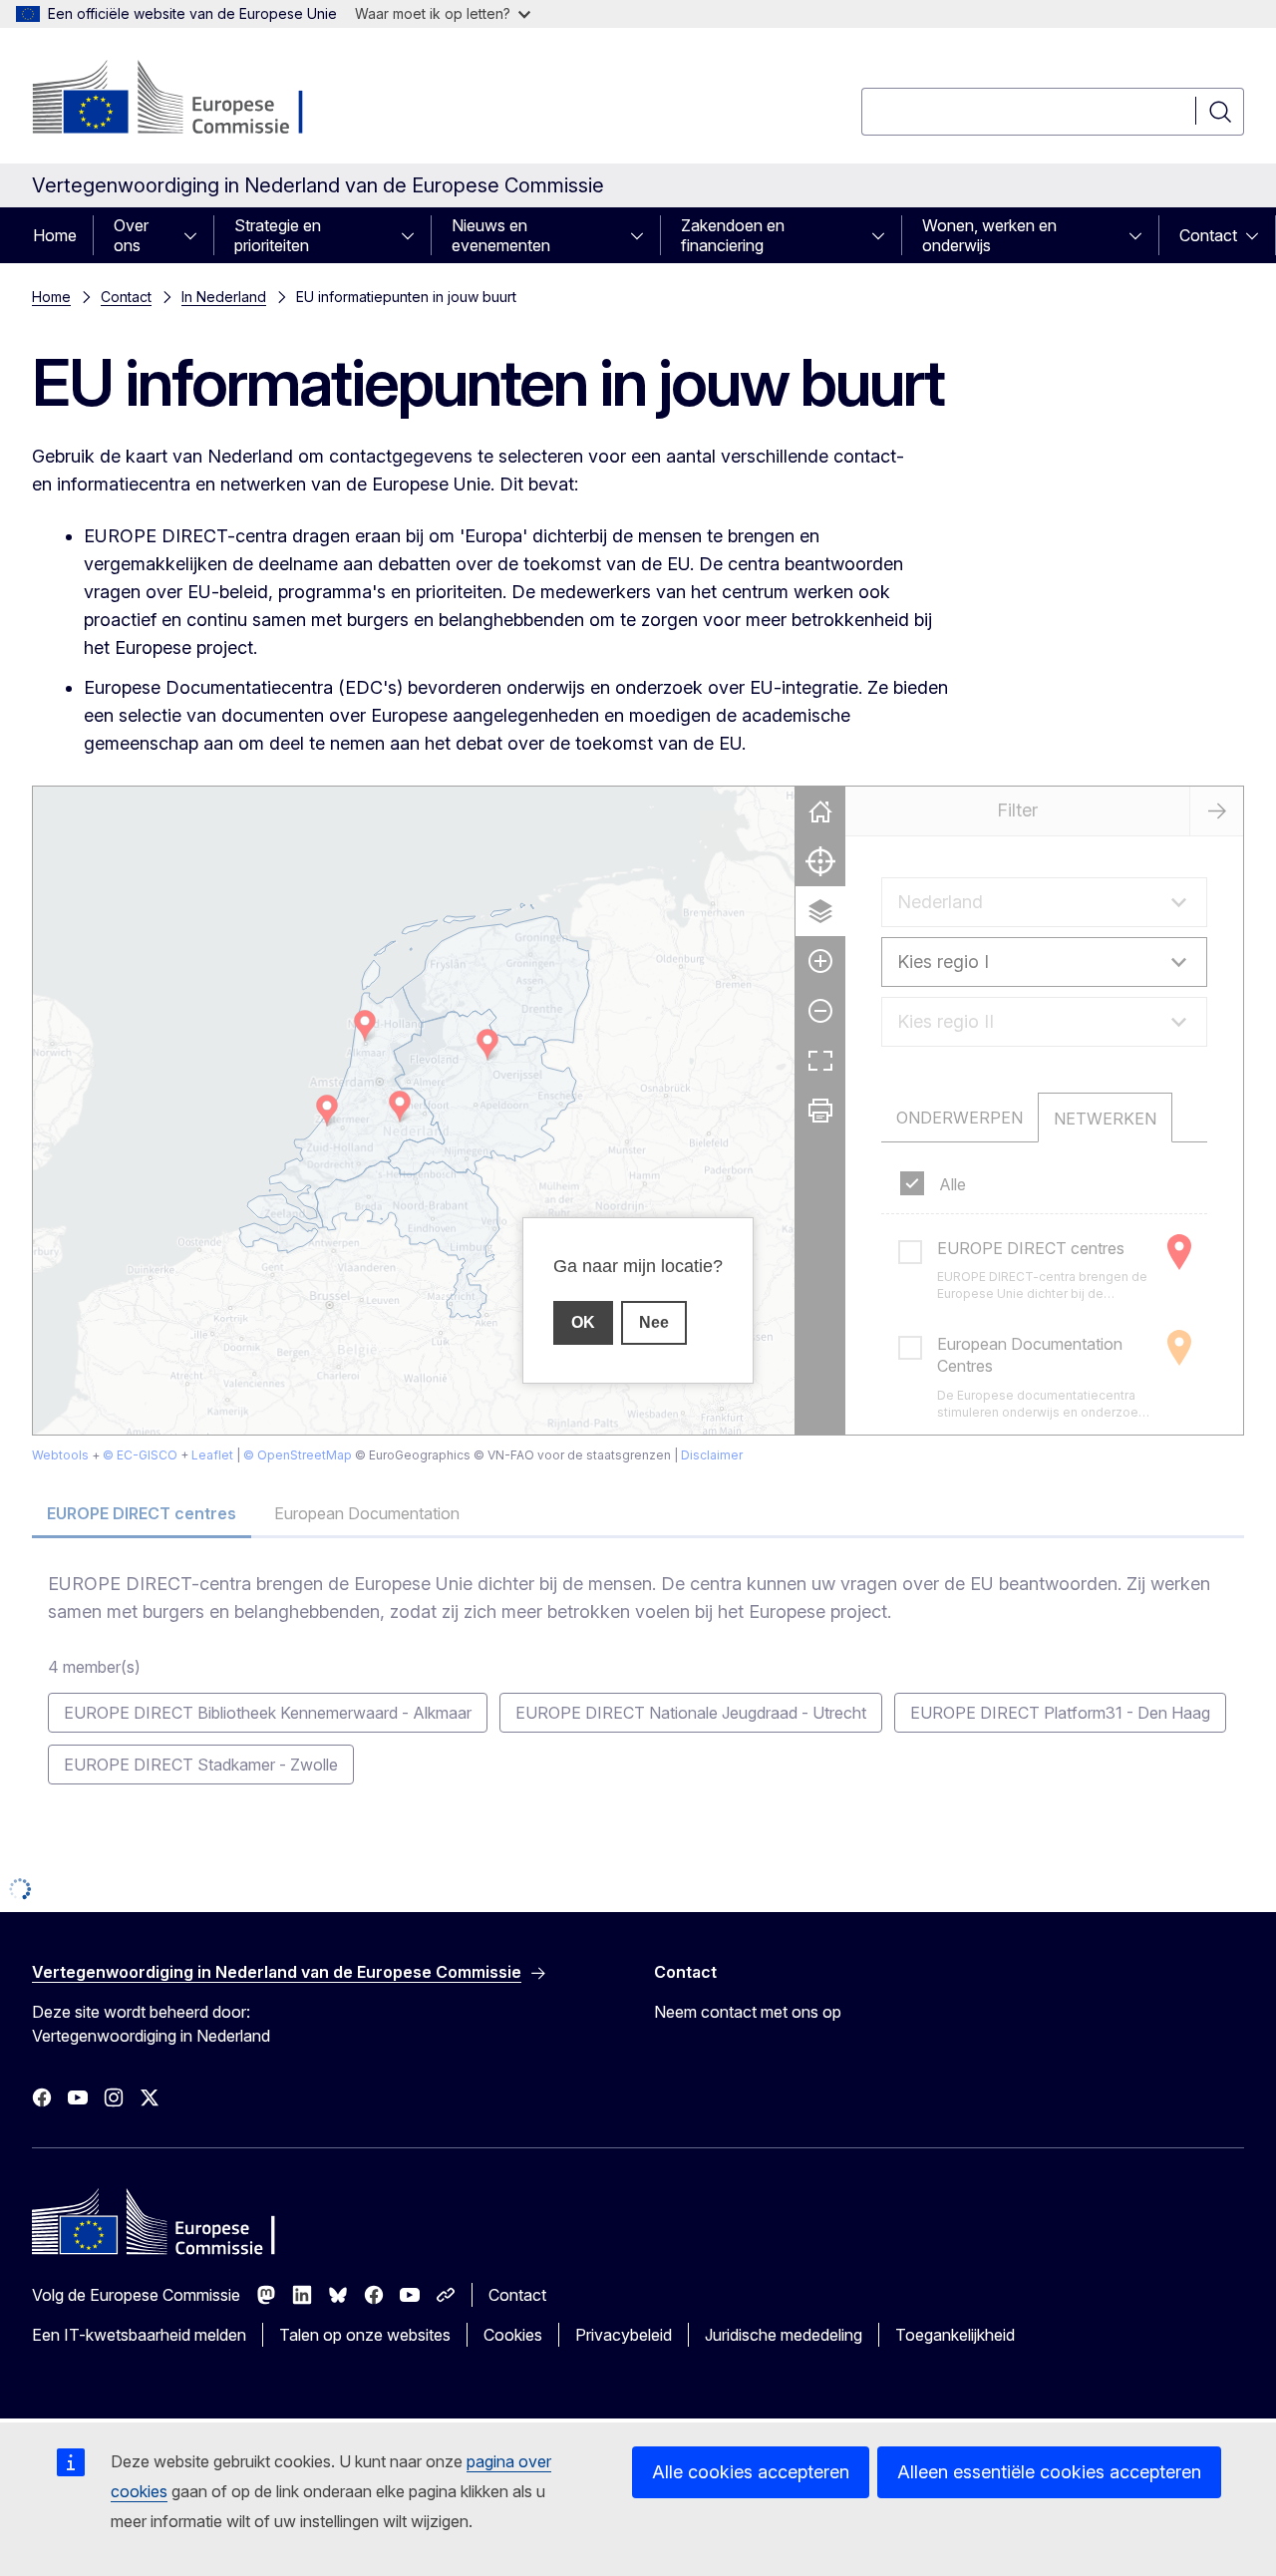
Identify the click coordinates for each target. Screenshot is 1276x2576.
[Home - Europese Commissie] (193, 100)
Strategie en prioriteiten (278, 235)
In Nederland (224, 297)
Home (55, 235)
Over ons (131, 235)
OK (583, 1322)
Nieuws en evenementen (501, 235)
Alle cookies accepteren (751, 2472)
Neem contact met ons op (748, 2012)
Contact (1208, 235)
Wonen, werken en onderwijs (989, 235)
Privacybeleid (624, 2335)
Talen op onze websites (365, 2335)
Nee (654, 1322)
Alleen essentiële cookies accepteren (1049, 2472)
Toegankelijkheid (955, 2335)
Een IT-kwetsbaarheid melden (139, 2335)
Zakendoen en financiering (733, 235)
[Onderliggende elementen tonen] (196, 235)
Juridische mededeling (784, 2335)
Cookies (513, 2335)
